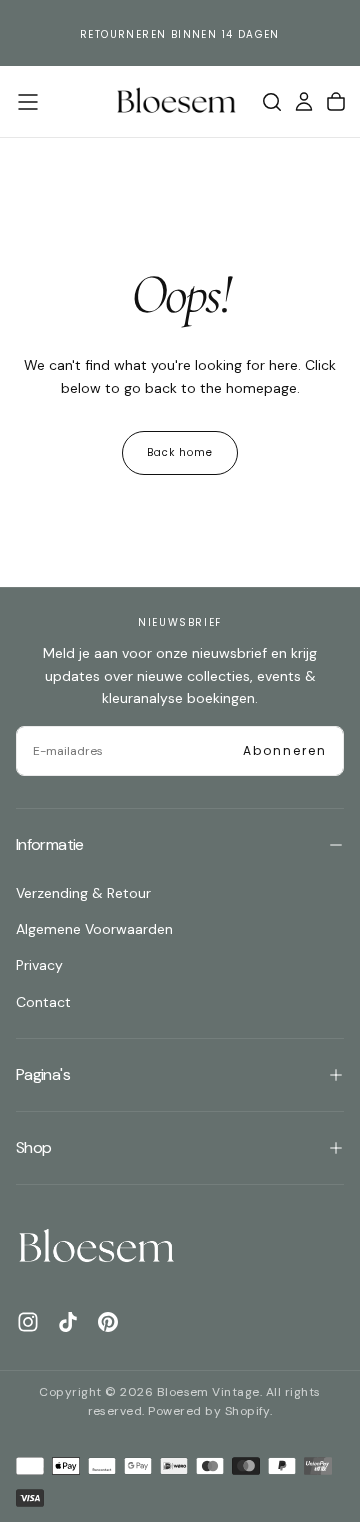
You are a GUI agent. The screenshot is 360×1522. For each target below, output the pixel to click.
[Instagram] (28, 1322)
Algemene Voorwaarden (94, 929)
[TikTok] (68, 1322)
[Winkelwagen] (336, 102)
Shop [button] (33, 1147)
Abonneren (285, 750)
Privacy (39, 965)
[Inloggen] (304, 102)
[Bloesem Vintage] (96, 1247)
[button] (28, 102)
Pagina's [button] (43, 1074)
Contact (43, 1002)
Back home (180, 452)
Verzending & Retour (83, 893)
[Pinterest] (108, 1322)
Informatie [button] (50, 844)
